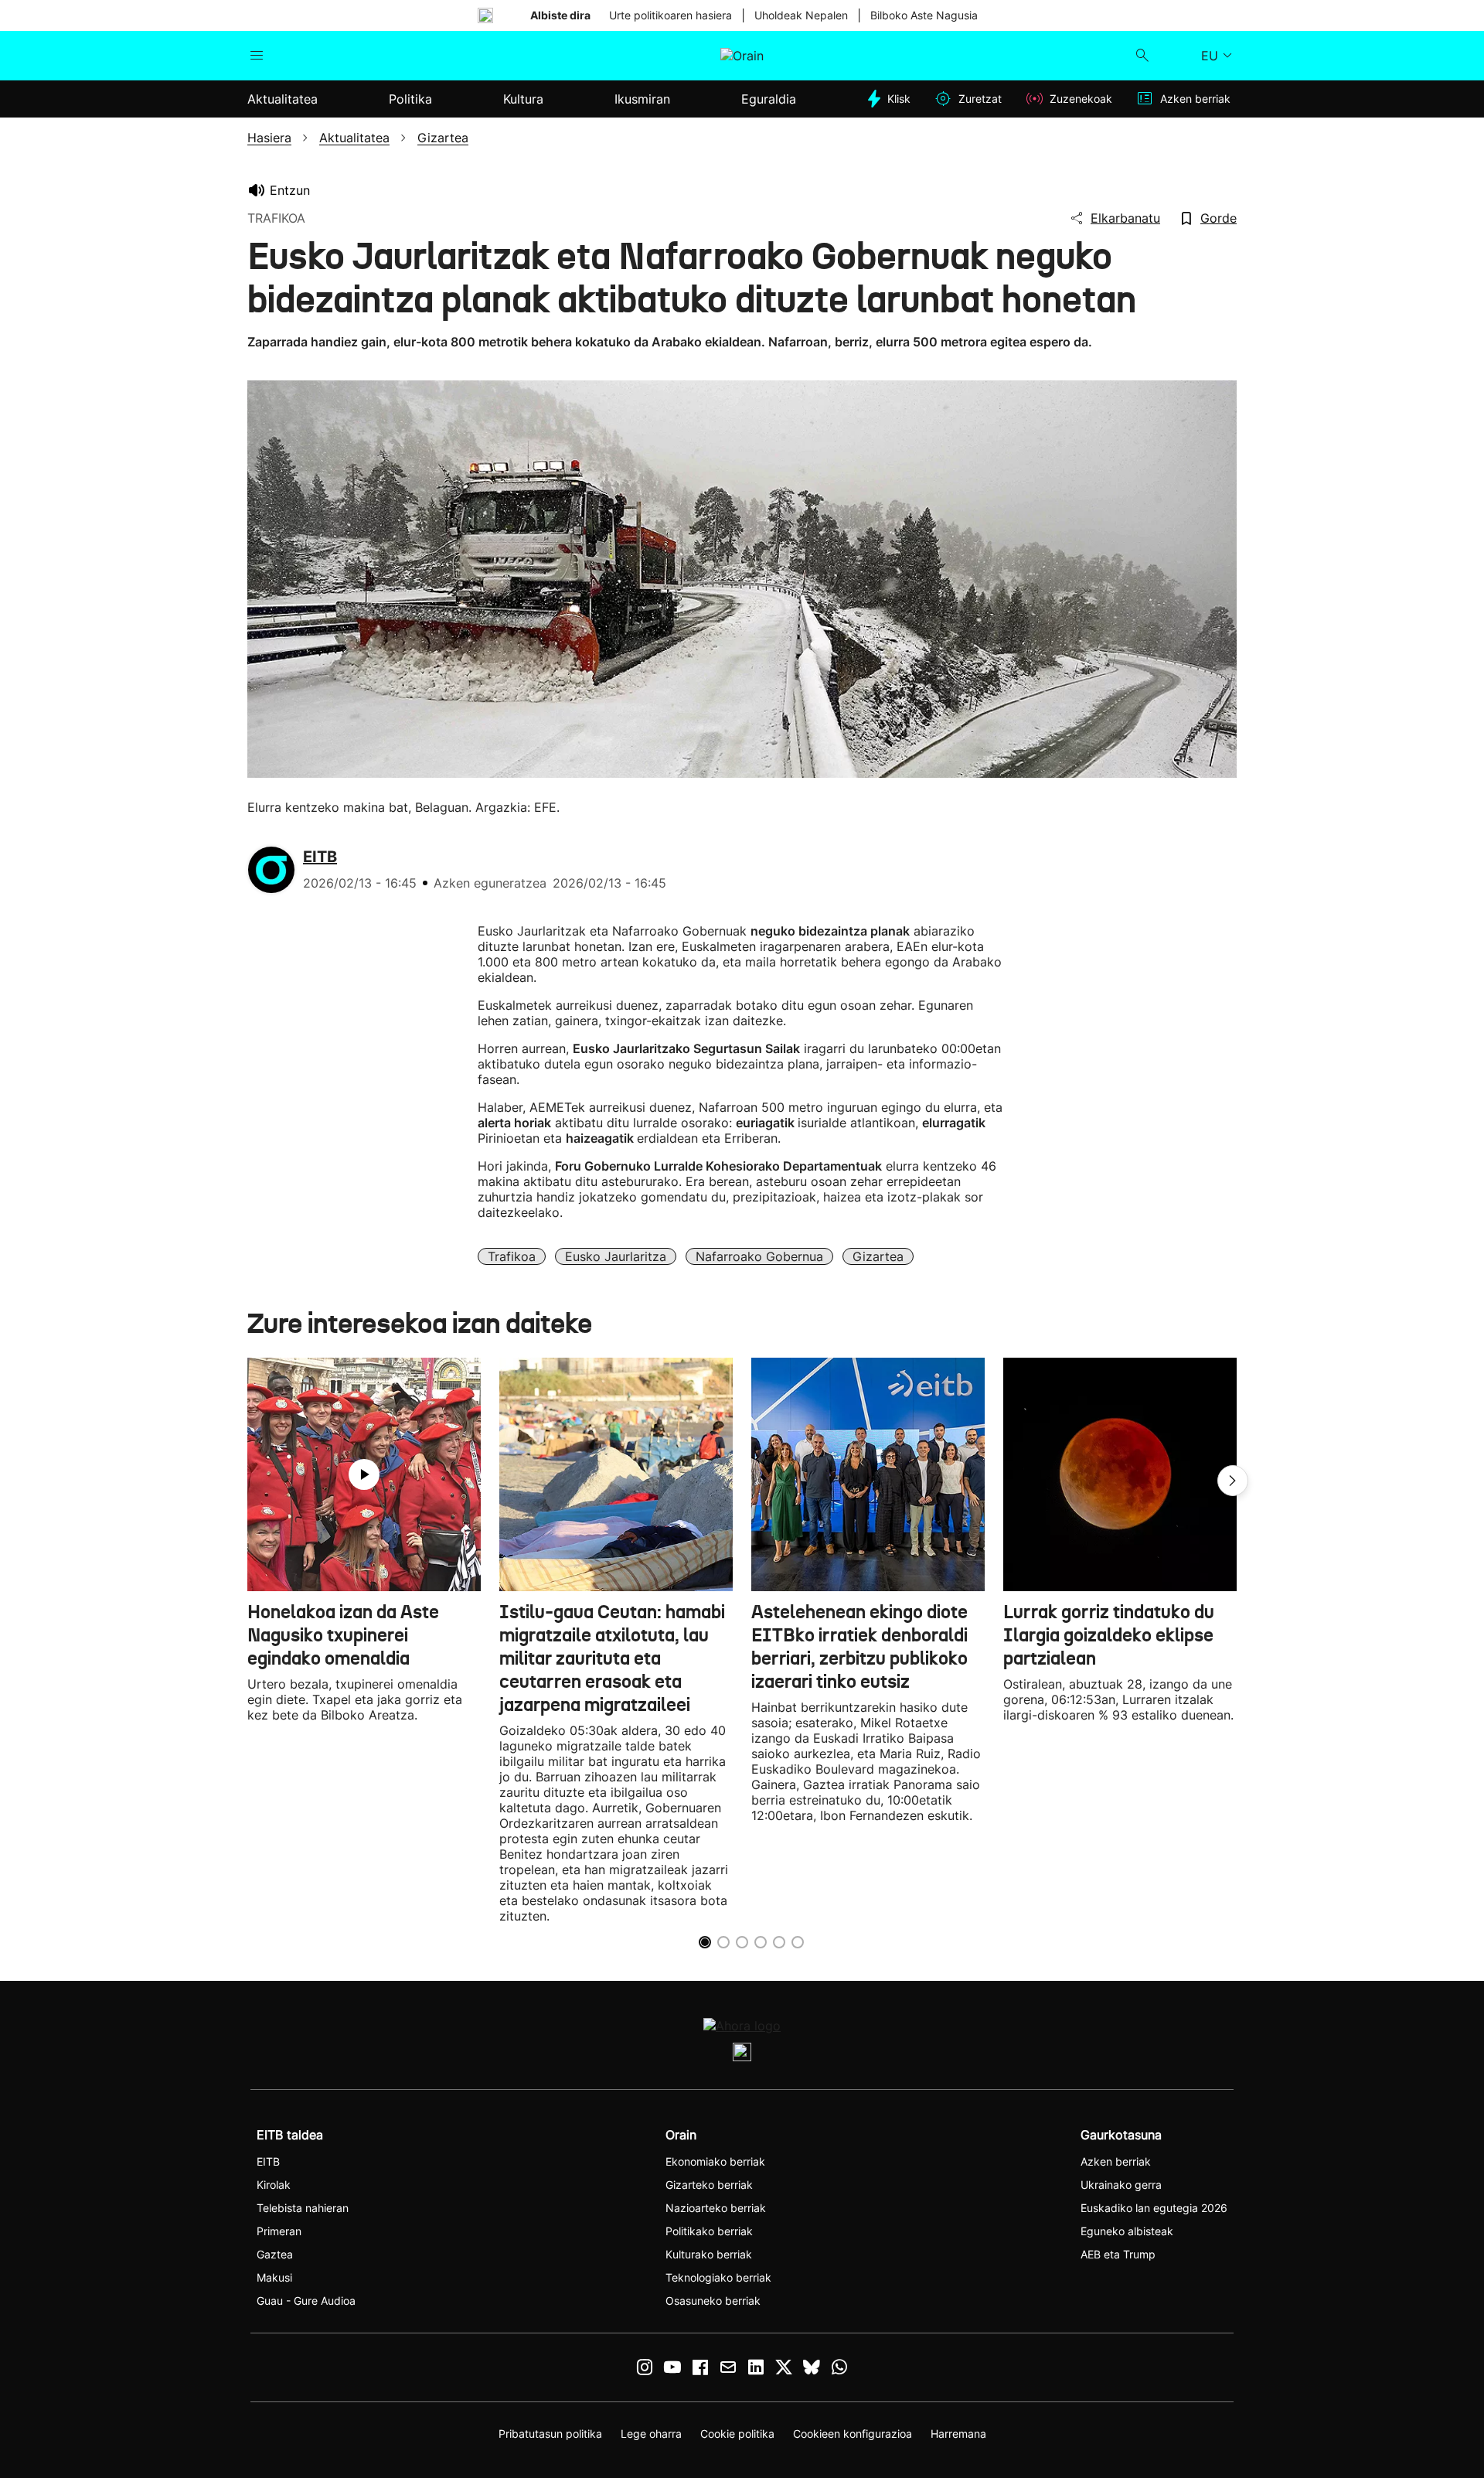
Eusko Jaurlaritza (616, 1256)
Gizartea (878, 1256)
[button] (1233, 1481)
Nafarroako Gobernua (759, 1256)
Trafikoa (512, 1256)
